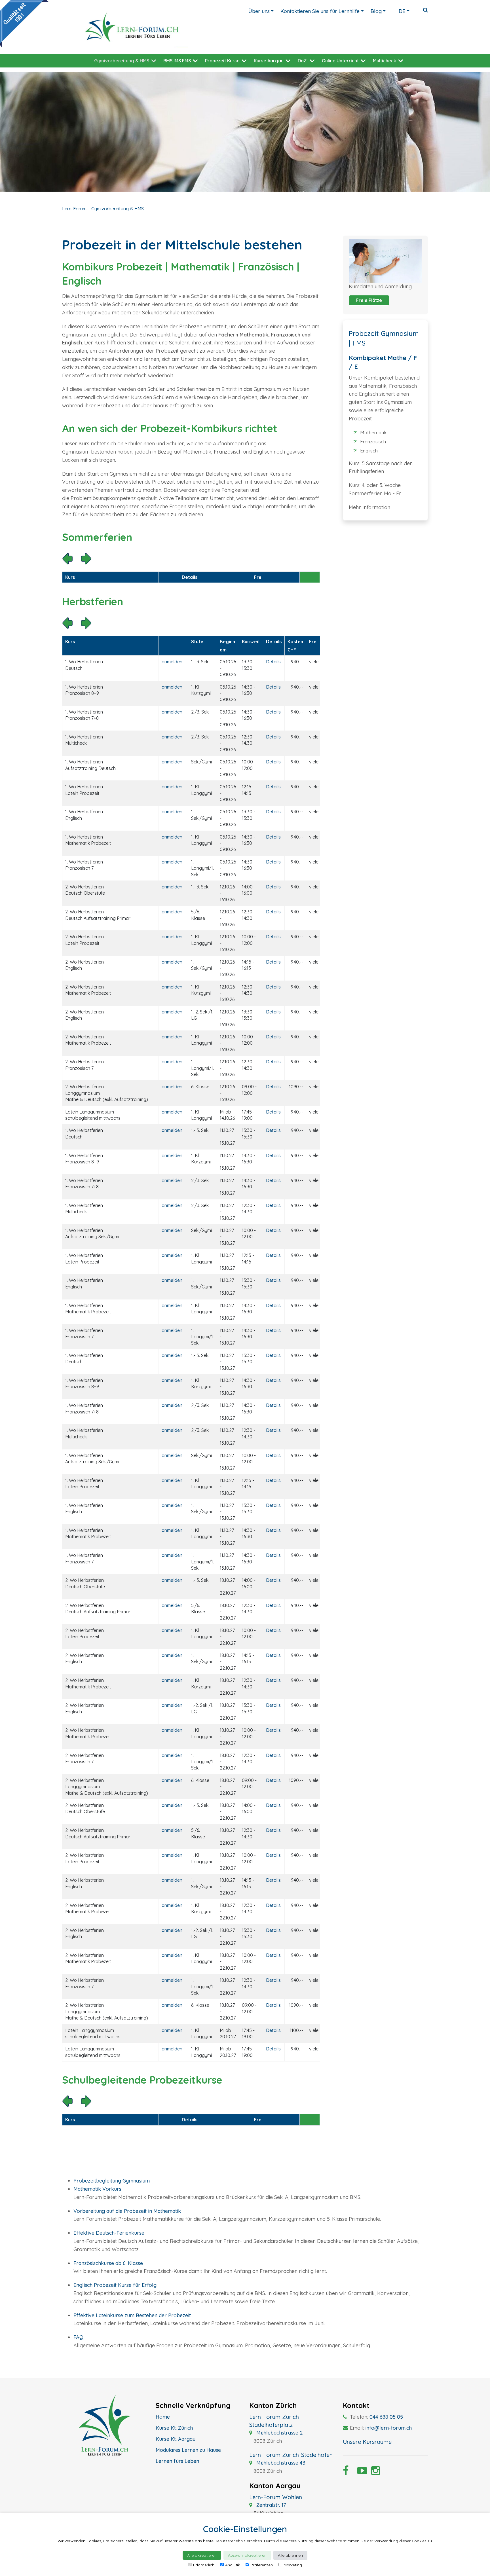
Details (273, 662)
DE (402, 11)
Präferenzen (262, 2565)
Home (163, 2417)
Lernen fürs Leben (177, 2461)
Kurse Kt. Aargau (176, 2439)
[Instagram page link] (374, 2472)
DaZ (302, 61)
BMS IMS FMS (177, 61)
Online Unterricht (340, 61)
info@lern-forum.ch (388, 2428)
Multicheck (385, 61)
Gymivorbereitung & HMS (122, 61)
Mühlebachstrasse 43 (280, 2463)
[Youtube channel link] (360, 2472)
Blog (376, 11)
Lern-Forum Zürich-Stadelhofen (291, 2455)
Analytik (233, 2565)
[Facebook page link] (346, 2472)
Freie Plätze (369, 300)
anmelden (172, 662)
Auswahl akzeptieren (247, 2555)
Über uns (259, 11)
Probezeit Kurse (222, 61)
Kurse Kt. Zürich (174, 2428)
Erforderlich (204, 2565)
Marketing (293, 2565)
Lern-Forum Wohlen (276, 2497)
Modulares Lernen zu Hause (188, 2450)
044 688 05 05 (386, 2417)
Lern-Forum (74, 209)
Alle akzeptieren (202, 2555)
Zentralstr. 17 (270, 2505)
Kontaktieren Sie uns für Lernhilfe (320, 11)
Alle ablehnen (290, 2555)
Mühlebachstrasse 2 (279, 2433)
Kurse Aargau (269, 61)
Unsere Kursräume (367, 2442)
